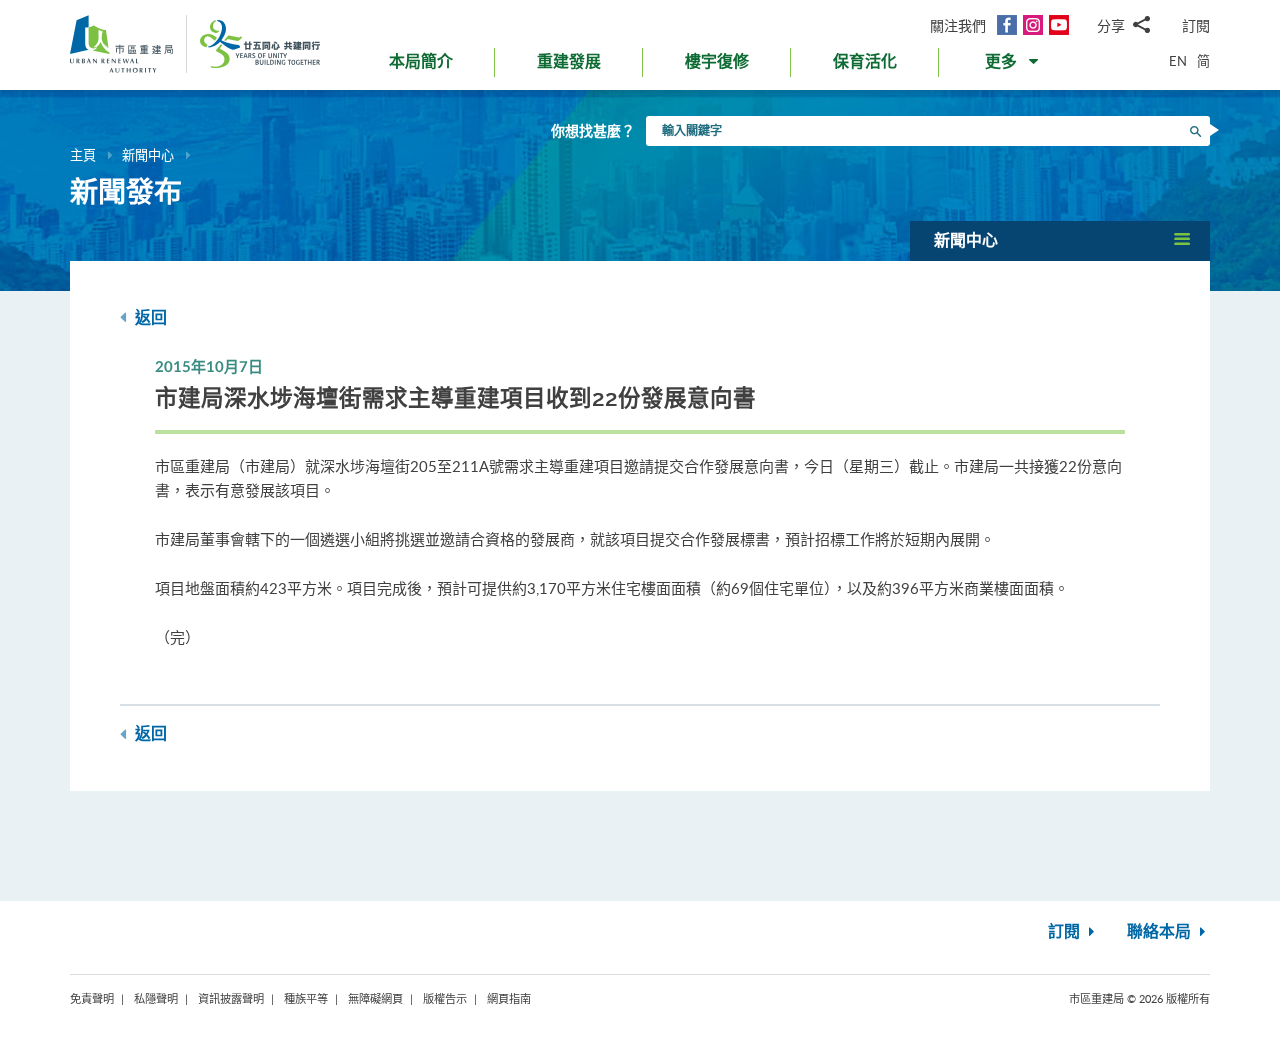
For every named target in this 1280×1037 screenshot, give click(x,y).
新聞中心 (148, 155)
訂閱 (1196, 25)
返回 (149, 318)
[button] (1013, 66)
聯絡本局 (1161, 932)
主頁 (83, 155)
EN (1178, 61)
